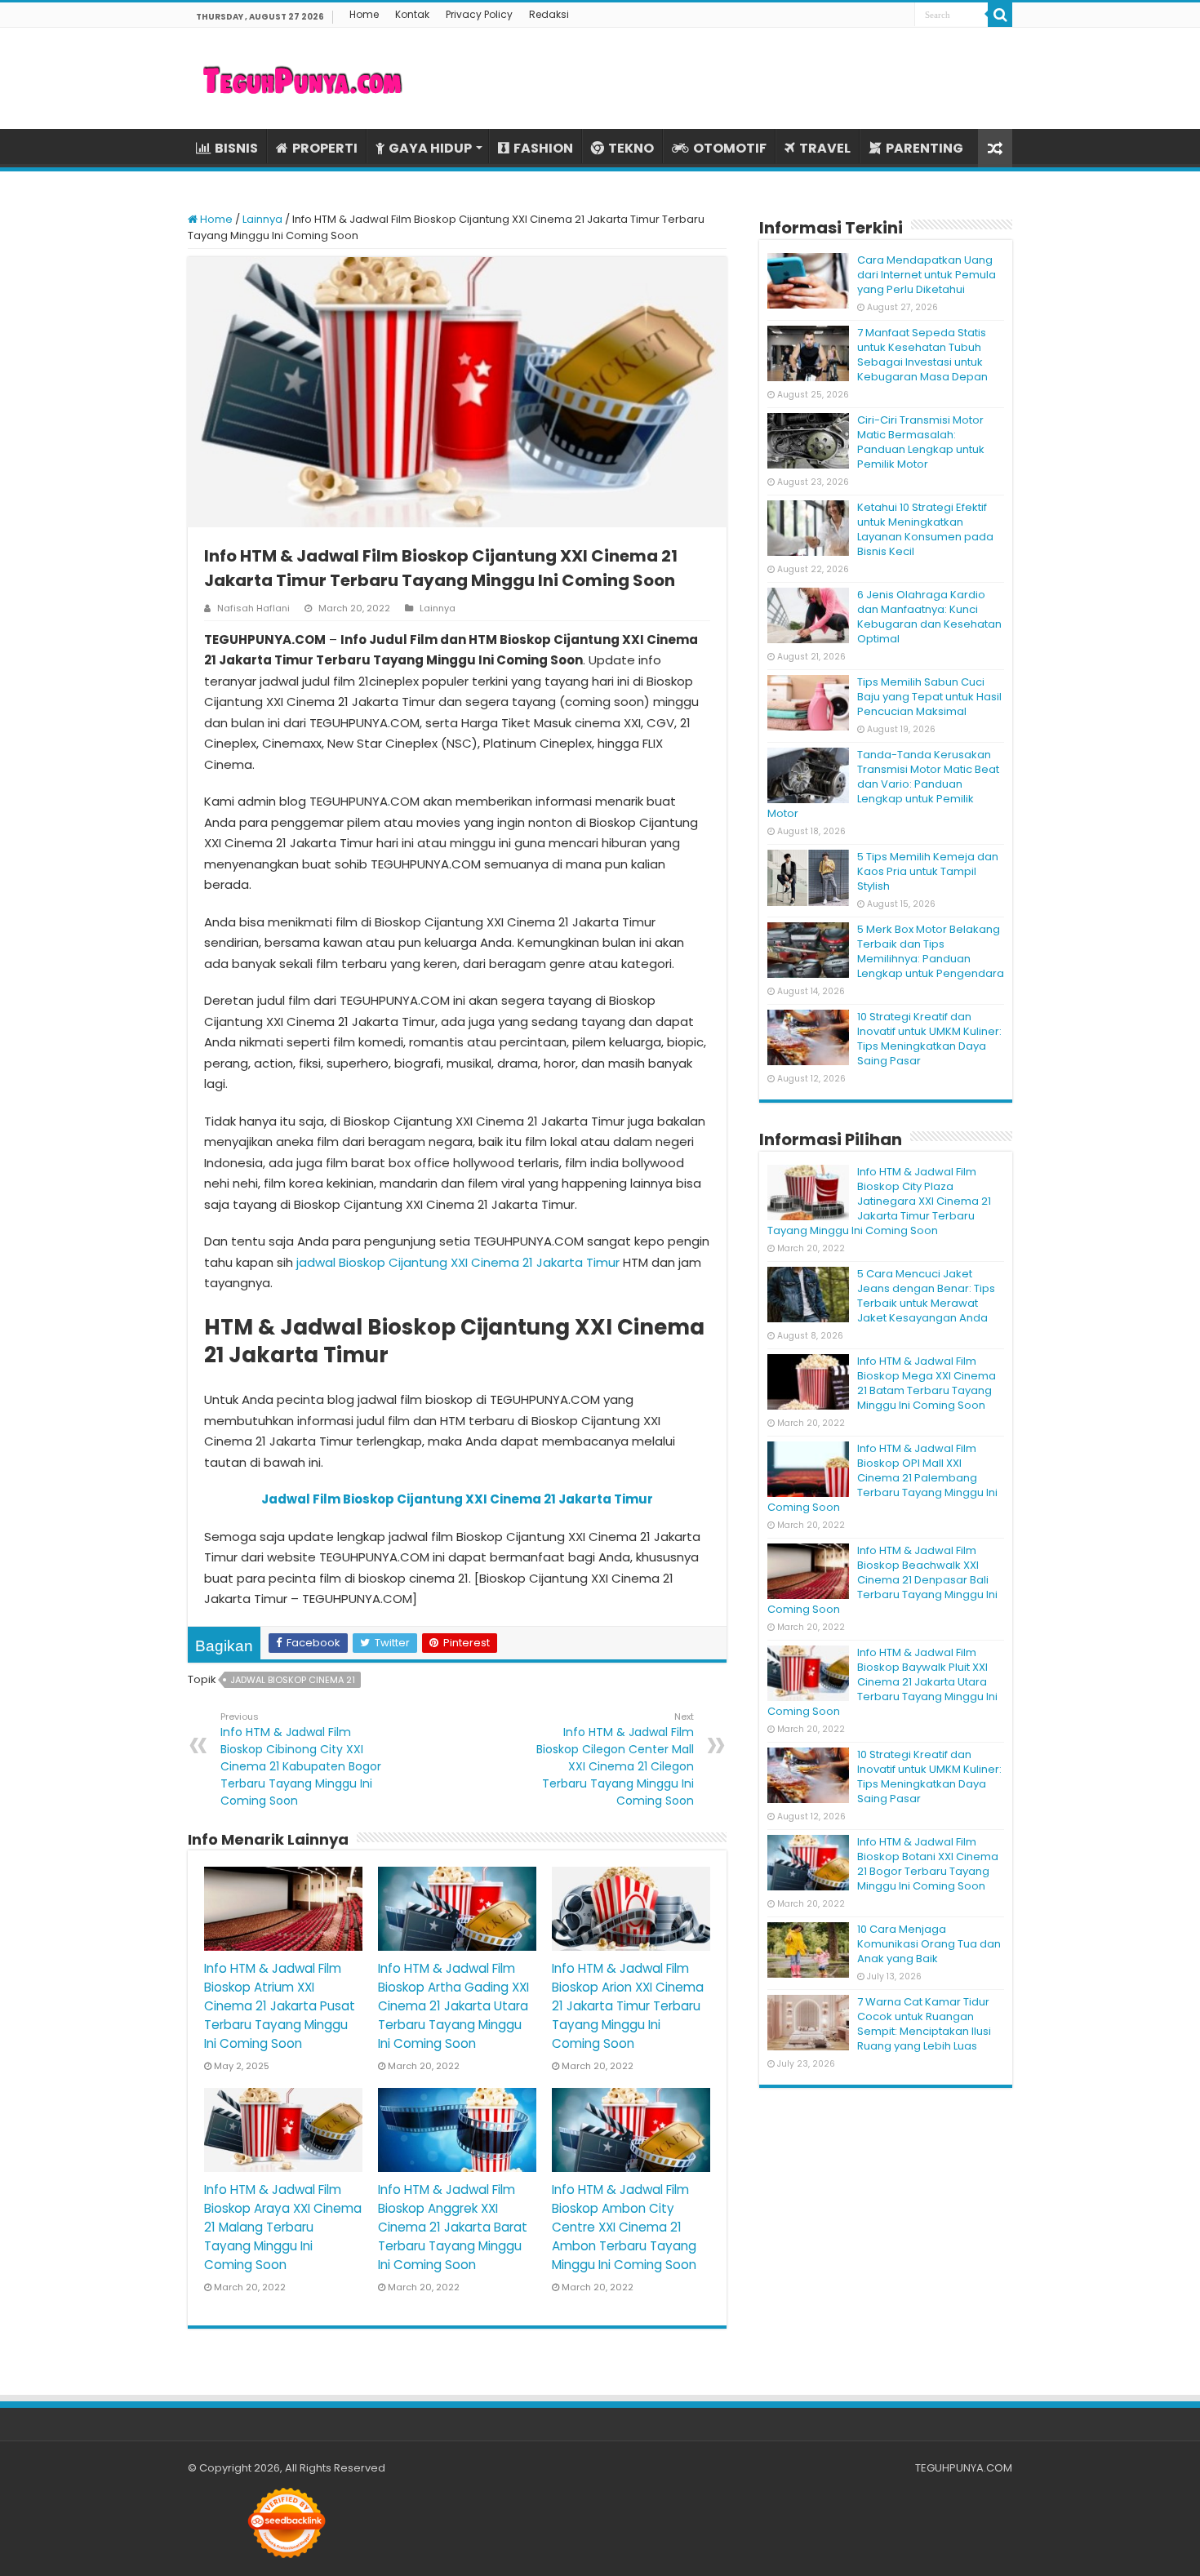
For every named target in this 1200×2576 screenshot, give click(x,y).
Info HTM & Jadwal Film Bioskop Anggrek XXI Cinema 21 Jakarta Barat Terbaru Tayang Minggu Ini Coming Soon (453, 2227)
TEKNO (631, 148)
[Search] (1000, 15)
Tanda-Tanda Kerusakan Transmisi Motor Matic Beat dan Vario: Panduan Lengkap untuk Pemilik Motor (883, 784)
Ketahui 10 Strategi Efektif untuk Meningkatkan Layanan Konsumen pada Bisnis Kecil (925, 529)
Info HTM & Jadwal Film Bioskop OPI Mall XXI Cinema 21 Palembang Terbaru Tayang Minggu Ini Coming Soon (882, 1478)
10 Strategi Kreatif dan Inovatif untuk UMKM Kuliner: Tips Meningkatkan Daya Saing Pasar (929, 1039)
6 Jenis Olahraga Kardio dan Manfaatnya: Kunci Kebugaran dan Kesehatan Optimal (929, 617)
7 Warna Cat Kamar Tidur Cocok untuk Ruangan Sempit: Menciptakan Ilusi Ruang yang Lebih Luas (924, 2024)
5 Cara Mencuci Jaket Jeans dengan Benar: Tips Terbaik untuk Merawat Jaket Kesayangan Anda (926, 1296)
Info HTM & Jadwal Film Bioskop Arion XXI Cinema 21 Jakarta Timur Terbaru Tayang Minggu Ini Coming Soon (628, 2006)
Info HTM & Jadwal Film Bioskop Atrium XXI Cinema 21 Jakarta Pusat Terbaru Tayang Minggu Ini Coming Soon (280, 2006)
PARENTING (924, 148)
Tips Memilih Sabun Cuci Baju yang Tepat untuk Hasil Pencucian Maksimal (929, 697)
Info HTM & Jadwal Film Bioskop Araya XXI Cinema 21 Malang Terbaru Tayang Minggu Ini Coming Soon (283, 2227)
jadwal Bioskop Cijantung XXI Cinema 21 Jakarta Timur (458, 1262)
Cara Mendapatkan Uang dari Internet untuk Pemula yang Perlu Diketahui (927, 275)
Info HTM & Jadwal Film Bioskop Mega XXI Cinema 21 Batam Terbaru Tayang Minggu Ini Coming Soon (927, 1383)
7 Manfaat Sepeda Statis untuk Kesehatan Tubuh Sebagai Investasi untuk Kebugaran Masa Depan (922, 355)
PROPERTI (325, 148)
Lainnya (262, 219)
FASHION (543, 148)
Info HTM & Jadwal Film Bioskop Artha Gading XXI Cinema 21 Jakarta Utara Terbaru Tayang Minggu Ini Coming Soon (453, 2006)
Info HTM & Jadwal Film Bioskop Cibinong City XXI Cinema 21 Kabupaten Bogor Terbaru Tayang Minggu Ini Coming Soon (301, 1759)
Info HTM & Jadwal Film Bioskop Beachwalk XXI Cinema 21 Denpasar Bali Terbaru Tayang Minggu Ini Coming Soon (882, 1580)
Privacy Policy (479, 14)
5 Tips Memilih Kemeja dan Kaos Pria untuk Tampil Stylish (928, 871)
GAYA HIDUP (430, 148)
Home (364, 14)
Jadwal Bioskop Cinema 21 (293, 1680)
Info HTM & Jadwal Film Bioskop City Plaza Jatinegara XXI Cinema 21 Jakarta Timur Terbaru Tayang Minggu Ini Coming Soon (879, 1201)
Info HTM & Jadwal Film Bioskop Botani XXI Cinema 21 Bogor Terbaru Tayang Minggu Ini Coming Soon (928, 1864)
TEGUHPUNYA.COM (964, 2468)
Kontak (412, 14)
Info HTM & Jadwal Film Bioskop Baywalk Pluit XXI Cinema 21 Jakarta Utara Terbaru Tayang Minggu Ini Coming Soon (882, 1682)
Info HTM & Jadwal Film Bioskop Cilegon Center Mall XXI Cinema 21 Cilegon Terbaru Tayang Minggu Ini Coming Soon (615, 1759)
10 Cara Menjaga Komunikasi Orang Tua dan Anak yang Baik (929, 1944)
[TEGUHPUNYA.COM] (302, 78)
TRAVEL (825, 148)
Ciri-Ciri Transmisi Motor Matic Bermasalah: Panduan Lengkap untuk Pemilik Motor (921, 442)
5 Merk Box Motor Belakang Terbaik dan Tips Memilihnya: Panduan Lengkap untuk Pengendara (931, 951)
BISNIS (236, 148)
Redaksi (549, 14)
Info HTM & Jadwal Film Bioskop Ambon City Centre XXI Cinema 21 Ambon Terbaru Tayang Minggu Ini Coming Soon (624, 2227)
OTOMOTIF (730, 148)
